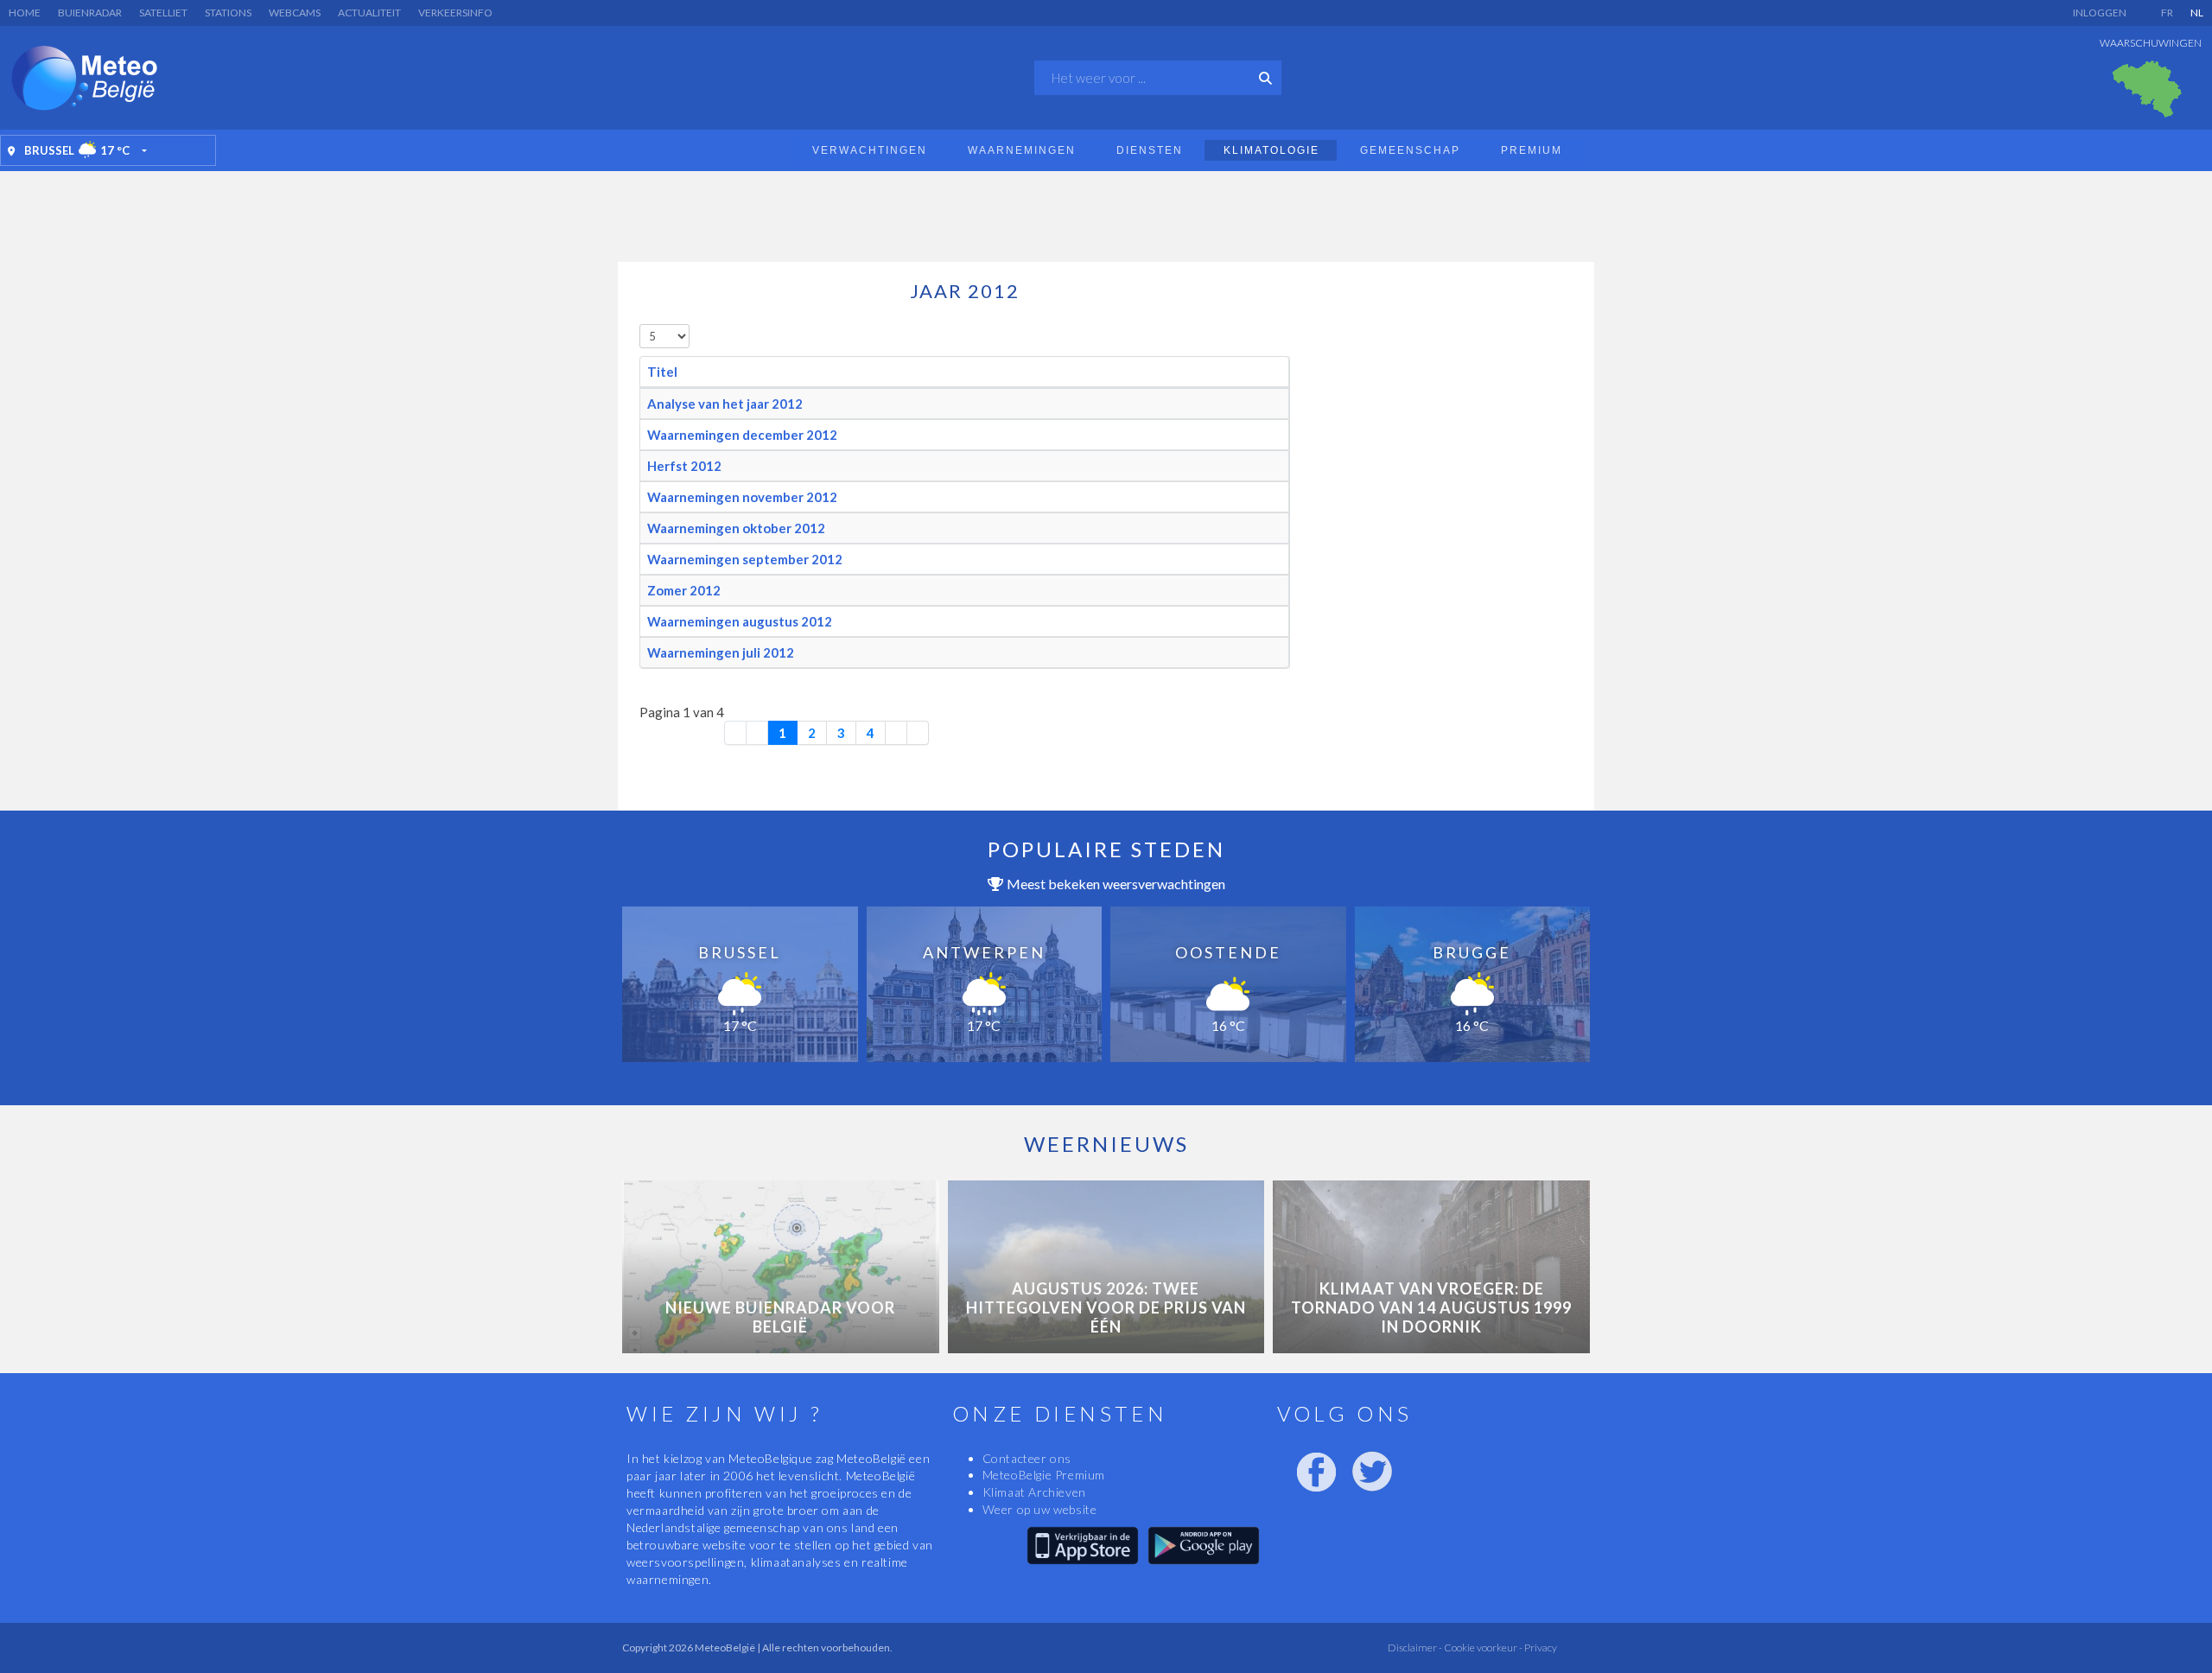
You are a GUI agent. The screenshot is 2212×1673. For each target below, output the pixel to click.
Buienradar (90, 13)
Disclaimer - (1415, 1648)
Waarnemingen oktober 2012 (736, 528)
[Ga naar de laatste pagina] (918, 733)
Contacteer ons (1027, 1458)
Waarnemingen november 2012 (742, 497)
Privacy (1540, 1648)
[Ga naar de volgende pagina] (896, 733)
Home (25, 13)
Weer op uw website (1040, 1509)
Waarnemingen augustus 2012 (740, 621)
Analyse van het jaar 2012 (725, 404)
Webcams (295, 13)
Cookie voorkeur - (1482, 1648)
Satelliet (163, 13)
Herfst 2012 (684, 466)
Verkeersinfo (455, 13)
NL (2197, 13)
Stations (228, 13)
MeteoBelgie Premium (1044, 1475)
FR (2167, 13)
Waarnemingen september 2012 (745, 559)
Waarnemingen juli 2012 (721, 652)
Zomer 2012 (684, 590)
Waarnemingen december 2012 (742, 435)
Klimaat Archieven (1034, 1492)
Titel (662, 372)
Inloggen (2100, 13)
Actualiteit (369, 13)
